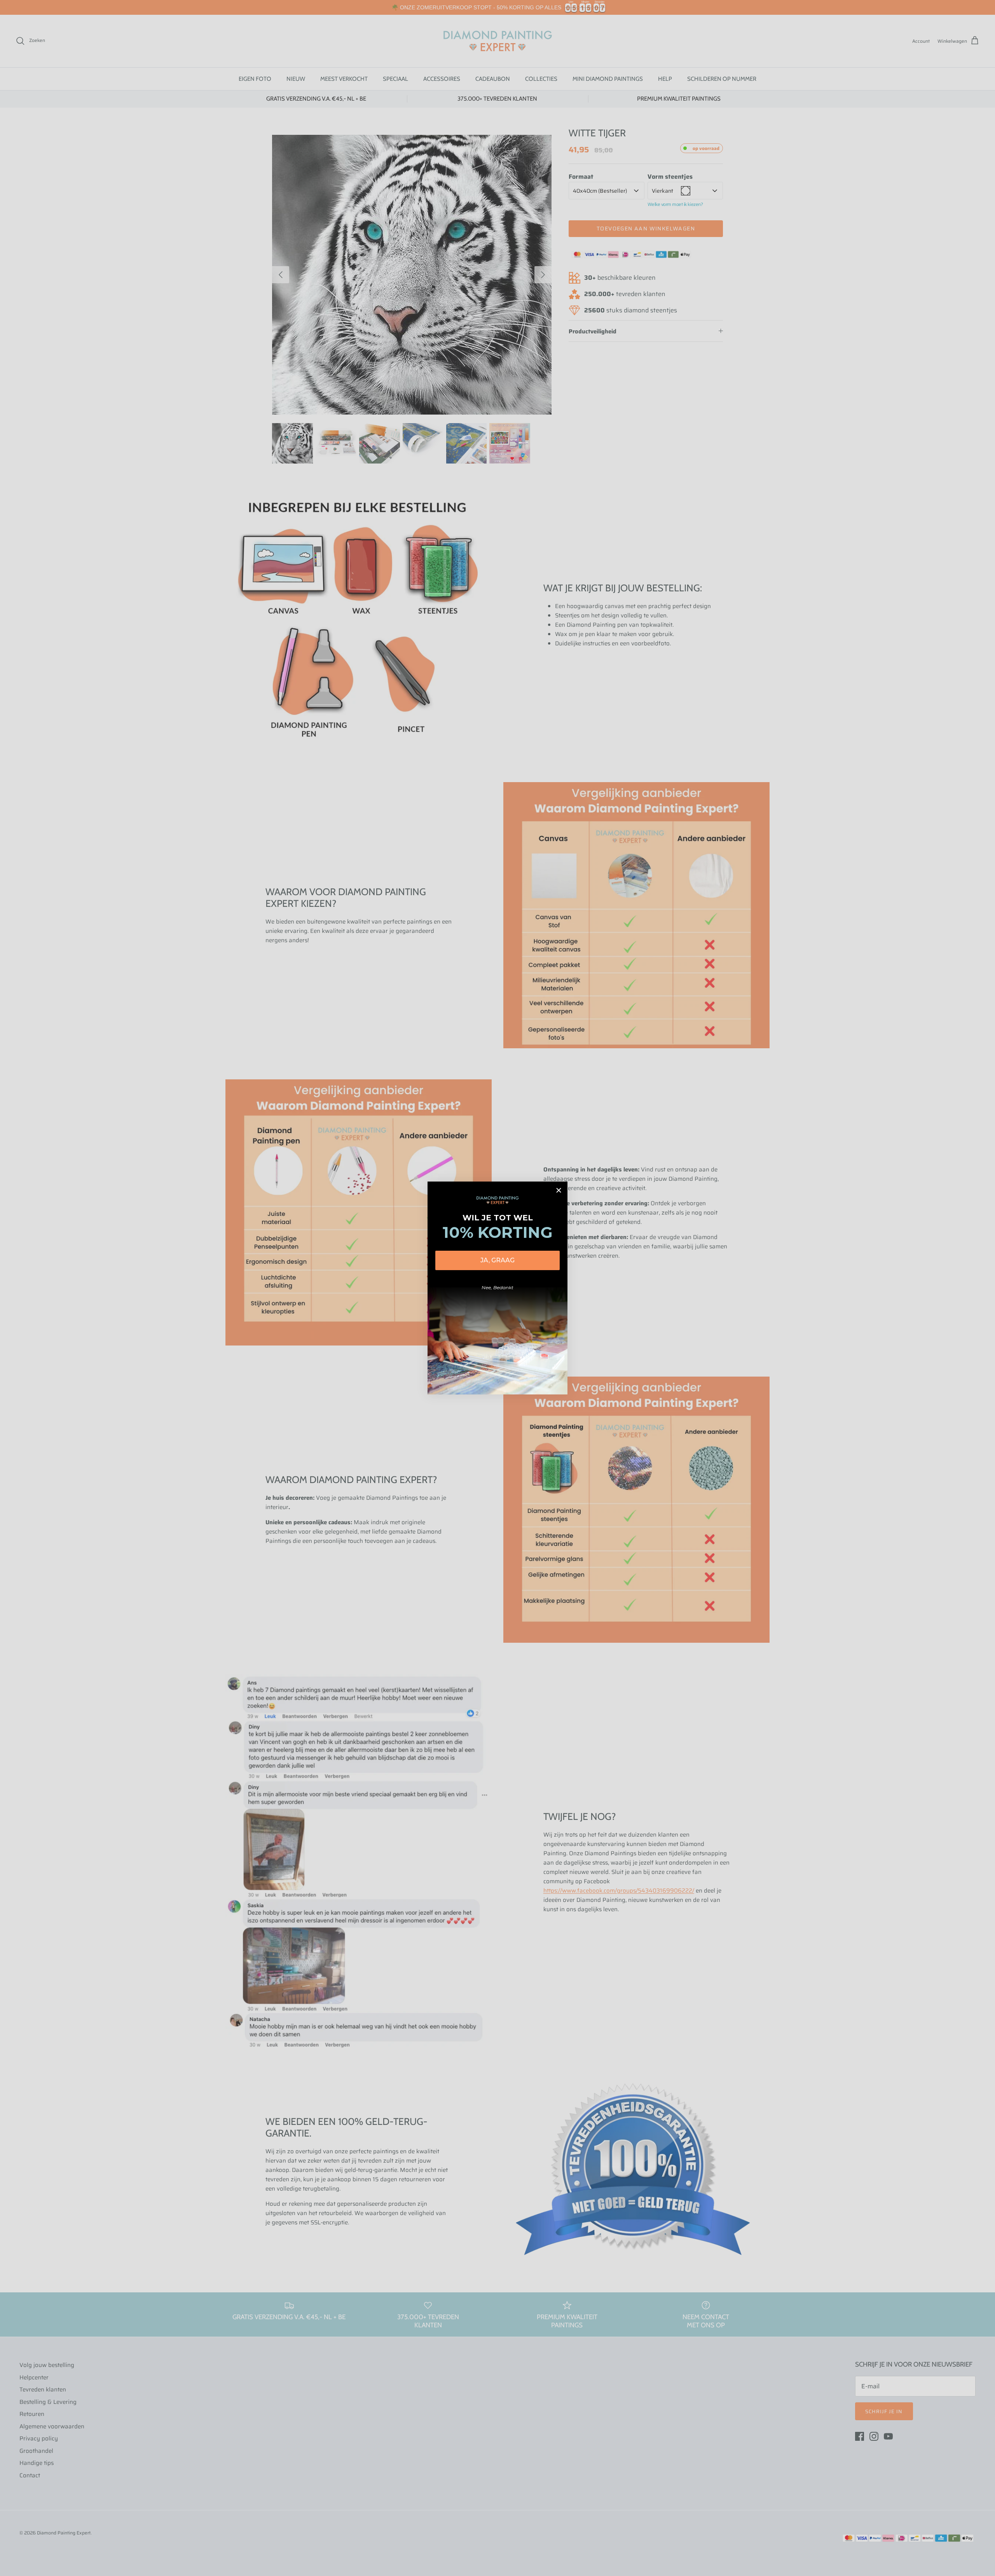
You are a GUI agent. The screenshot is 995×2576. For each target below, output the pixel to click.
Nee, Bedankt (497, 1287)
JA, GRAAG (497, 1260)
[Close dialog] (559, 1190)
